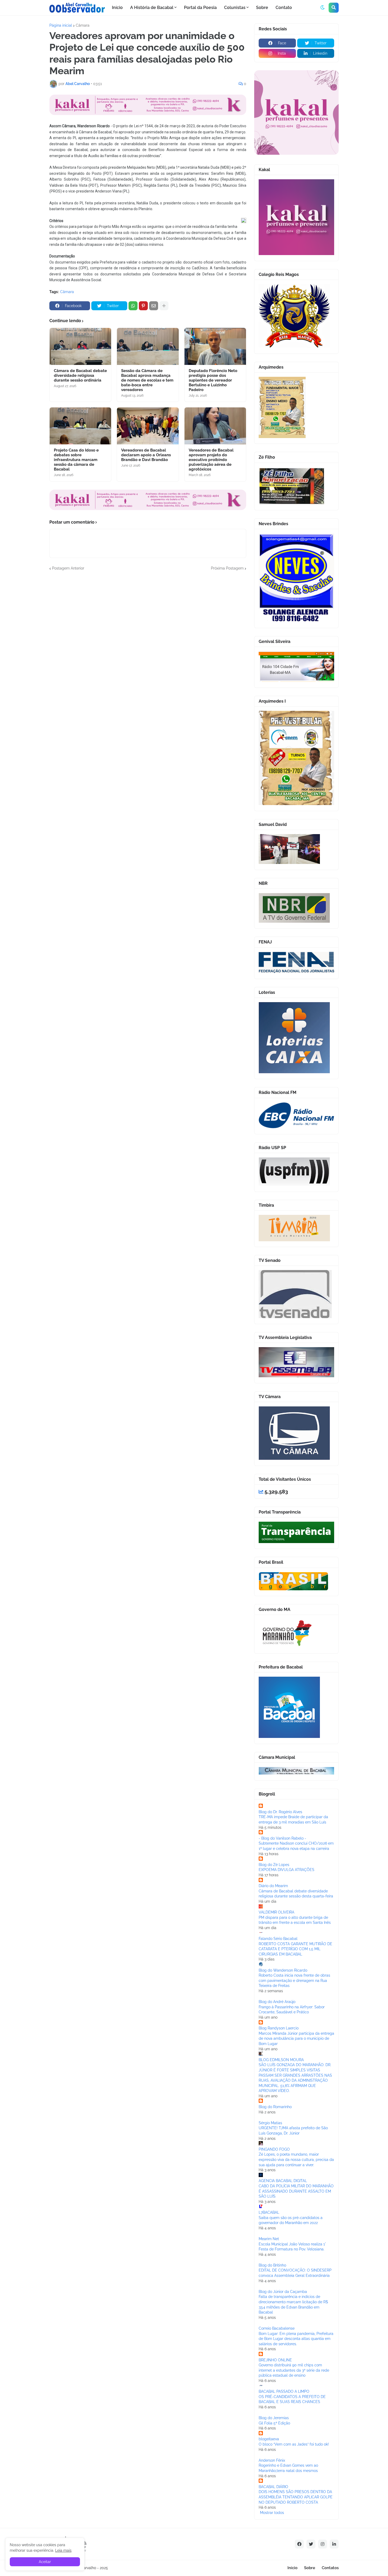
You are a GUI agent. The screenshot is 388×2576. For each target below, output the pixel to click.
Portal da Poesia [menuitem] (200, 8)
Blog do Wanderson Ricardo (283, 1970)
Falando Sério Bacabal (278, 1939)
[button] (323, 8)
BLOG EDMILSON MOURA (281, 2060)
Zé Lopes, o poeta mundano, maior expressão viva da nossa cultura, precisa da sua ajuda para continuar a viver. (296, 2159)
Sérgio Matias (270, 2123)
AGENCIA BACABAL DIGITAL (283, 2181)
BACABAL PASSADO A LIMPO (284, 2391)
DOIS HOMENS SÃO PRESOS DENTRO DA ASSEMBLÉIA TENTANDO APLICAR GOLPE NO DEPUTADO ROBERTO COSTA (296, 2497)
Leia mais (63, 2550)
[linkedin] (334, 2544)
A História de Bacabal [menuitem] (152, 8)
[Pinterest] (143, 306)
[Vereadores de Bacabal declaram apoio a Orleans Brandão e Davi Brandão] (148, 426)
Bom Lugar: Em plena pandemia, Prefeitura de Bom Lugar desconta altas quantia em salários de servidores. (296, 2339)
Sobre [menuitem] (262, 8)
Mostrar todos (272, 2513)
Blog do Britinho (272, 2265)
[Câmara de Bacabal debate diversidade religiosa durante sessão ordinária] (80, 346)
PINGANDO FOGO (274, 2149)
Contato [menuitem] (284, 8)
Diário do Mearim (273, 1886)
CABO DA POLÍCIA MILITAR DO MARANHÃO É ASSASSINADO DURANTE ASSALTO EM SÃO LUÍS (296, 2191)
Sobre (310, 2568)
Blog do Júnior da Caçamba (283, 2292)
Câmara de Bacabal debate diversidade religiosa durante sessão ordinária (80, 375)
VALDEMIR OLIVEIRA (276, 1912)
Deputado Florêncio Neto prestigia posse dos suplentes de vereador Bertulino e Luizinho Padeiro (213, 380)
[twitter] (311, 2544)
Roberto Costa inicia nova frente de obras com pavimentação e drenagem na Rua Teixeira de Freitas (294, 1980)
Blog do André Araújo (277, 2002)
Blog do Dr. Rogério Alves (280, 1812)
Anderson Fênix (272, 2460)
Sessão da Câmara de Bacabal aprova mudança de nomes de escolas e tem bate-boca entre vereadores (147, 380)
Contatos (330, 2568)
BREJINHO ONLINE (275, 2360)
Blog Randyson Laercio (279, 2028)
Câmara (83, 25)
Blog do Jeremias (274, 2418)
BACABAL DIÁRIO (273, 2487)
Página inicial (61, 25)
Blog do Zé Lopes (274, 1865)
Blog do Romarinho (275, 2107)
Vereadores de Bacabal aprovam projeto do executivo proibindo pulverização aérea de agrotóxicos (211, 460)
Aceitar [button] (45, 2562)
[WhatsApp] (133, 306)
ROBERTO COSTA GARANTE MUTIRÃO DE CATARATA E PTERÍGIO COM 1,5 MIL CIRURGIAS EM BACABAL (295, 1949)
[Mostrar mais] (164, 306)
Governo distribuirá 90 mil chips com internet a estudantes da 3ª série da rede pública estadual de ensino (294, 2370)
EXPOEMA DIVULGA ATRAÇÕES (287, 1870)
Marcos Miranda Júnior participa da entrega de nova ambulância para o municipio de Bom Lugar (296, 2039)
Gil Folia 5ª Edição (274, 2423)
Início (292, 2568)
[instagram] (323, 2544)
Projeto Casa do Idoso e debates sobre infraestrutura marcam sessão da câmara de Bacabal (76, 460)
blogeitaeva (269, 2439)
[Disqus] (148, 637)
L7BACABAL (269, 2212)
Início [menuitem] (117, 8)
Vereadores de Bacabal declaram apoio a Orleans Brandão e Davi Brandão (146, 455)
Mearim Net (269, 2239)
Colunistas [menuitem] (235, 8)
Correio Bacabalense (277, 2328)
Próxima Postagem (227, 568)
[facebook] (299, 2544)
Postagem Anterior (68, 568)
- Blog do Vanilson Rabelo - (282, 1838)
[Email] (154, 306)
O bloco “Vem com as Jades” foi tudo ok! (294, 2444)
